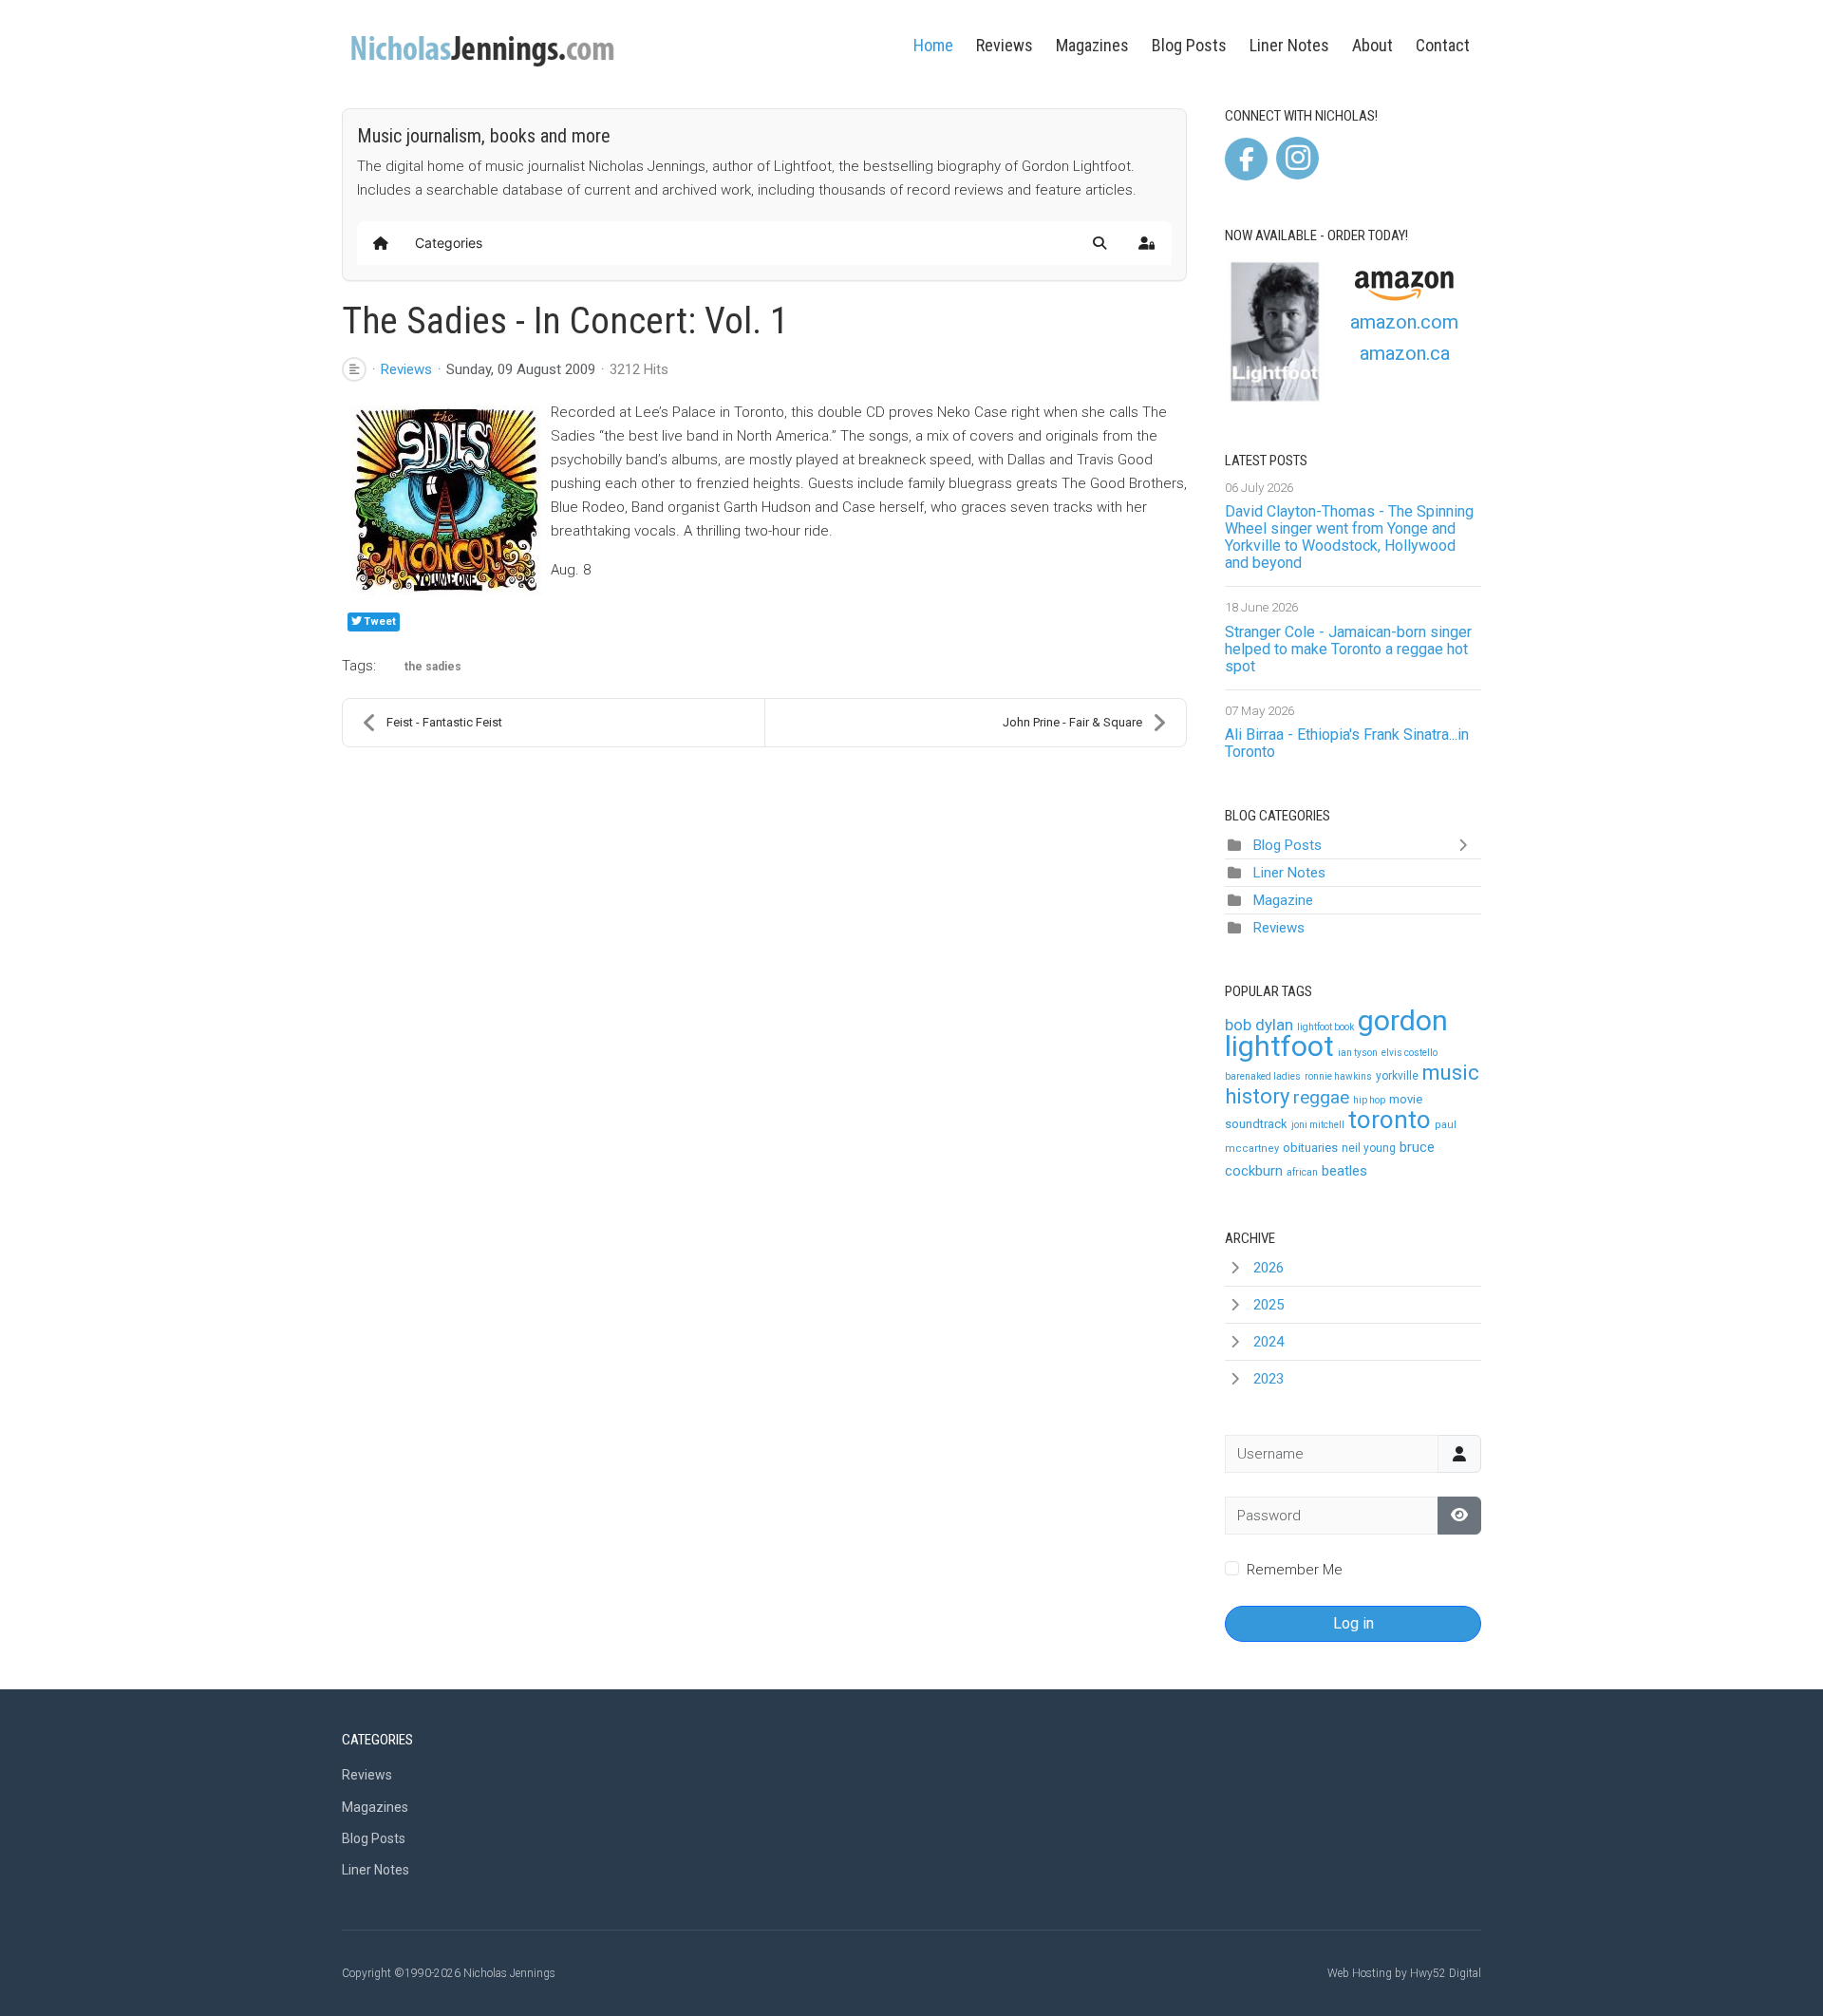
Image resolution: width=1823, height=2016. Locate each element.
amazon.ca (1405, 353)
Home (933, 45)
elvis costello (1410, 1053)
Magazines (1092, 45)
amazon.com (1404, 322)
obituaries (1310, 1148)
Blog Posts (1189, 45)
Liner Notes (1289, 45)
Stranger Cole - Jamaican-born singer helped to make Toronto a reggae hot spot (1348, 649)
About (1372, 45)
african (1302, 1172)
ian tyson (1358, 1053)
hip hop (1369, 1100)
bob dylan (1259, 1025)
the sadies (433, 667)
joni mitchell (1318, 1125)
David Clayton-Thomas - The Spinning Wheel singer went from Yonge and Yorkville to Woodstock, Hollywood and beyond (1349, 537)
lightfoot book (1325, 1027)
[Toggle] (1467, 845)
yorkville (1397, 1076)
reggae (1321, 1097)
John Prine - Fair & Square (1072, 722)
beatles (1344, 1171)
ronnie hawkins (1338, 1076)
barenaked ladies (1263, 1076)
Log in (1353, 1623)
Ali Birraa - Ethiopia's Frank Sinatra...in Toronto (1347, 743)
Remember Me (1295, 1570)
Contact (1443, 45)
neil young (1369, 1148)
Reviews (1005, 45)
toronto (1390, 1120)
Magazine (1283, 900)
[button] (1099, 243)
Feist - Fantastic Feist (444, 722)
